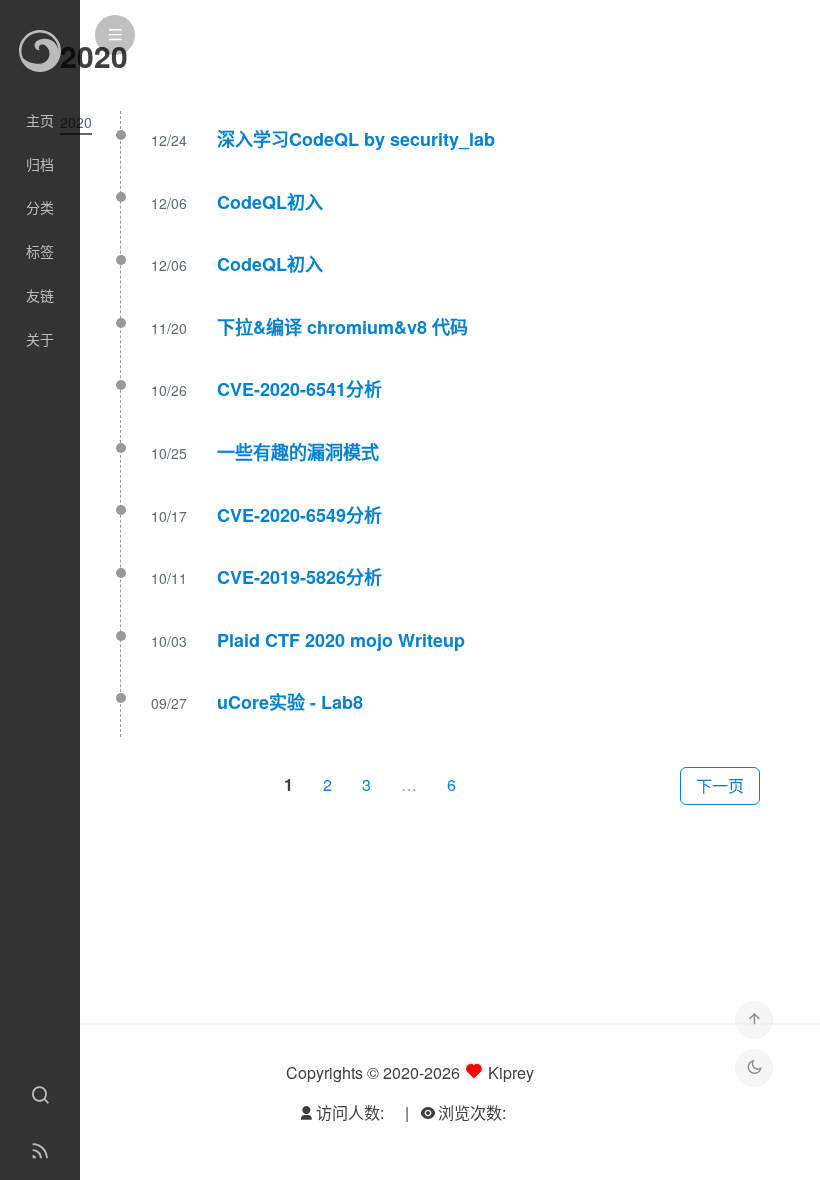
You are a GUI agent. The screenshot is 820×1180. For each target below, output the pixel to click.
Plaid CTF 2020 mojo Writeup (341, 640)
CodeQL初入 (270, 202)
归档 (40, 164)
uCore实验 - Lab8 (290, 702)
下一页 (720, 785)
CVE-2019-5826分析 (299, 577)
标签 (40, 251)
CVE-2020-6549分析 (299, 515)
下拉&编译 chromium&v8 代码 (342, 327)
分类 (40, 207)
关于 (40, 339)
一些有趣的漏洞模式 (298, 452)
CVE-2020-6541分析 (299, 389)
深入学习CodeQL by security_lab (356, 139)
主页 (40, 120)
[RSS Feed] (40, 1152)
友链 (40, 295)
